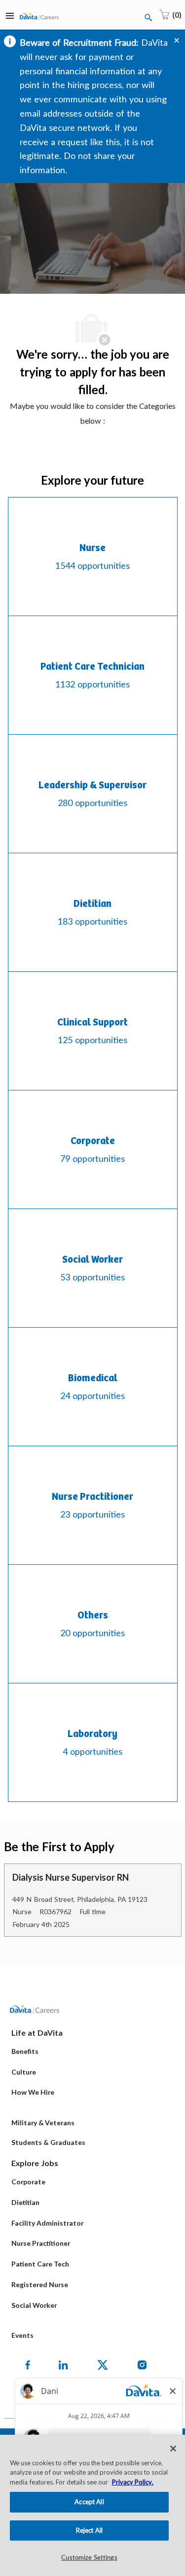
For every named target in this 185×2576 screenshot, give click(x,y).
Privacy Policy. (133, 2482)
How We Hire (33, 2092)
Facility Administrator (47, 2223)
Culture (24, 2072)
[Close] (173, 2449)
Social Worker (34, 2305)
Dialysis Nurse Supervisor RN (71, 1877)
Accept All (89, 2502)
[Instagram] (142, 2365)
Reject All (89, 2530)
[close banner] (177, 40)
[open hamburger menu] (10, 15)
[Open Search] (148, 18)
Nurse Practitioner (41, 2243)
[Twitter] (103, 2365)
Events (22, 2335)
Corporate (28, 2182)
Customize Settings (89, 2558)
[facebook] (28, 2365)
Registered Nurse (40, 2284)
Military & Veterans (43, 2123)
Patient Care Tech (40, 2264)
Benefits (25, 2051)
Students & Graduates (48, 2142)
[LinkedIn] (63, 2365)
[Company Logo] (39, 16)
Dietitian (25, 2202)
